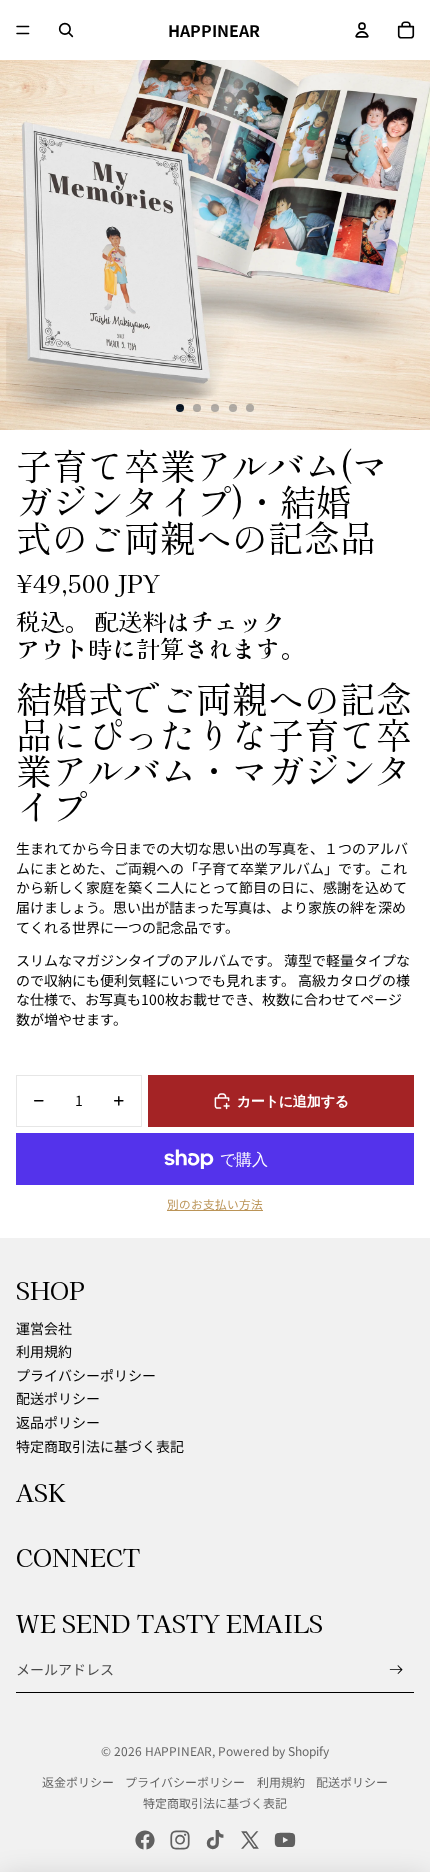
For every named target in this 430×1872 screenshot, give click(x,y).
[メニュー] (23, 30)
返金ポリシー (78, 1781)
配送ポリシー (58, 1398)
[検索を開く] (66, 30)
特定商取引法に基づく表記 (100, 1446)
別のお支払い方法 (215, 1204)
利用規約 (44, 1351)
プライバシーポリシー (86, 1375)
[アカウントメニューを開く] (362, 30)
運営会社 (44, 1328)
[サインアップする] (396, 1669)
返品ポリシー (58, 1422)
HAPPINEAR (178, 1750)
